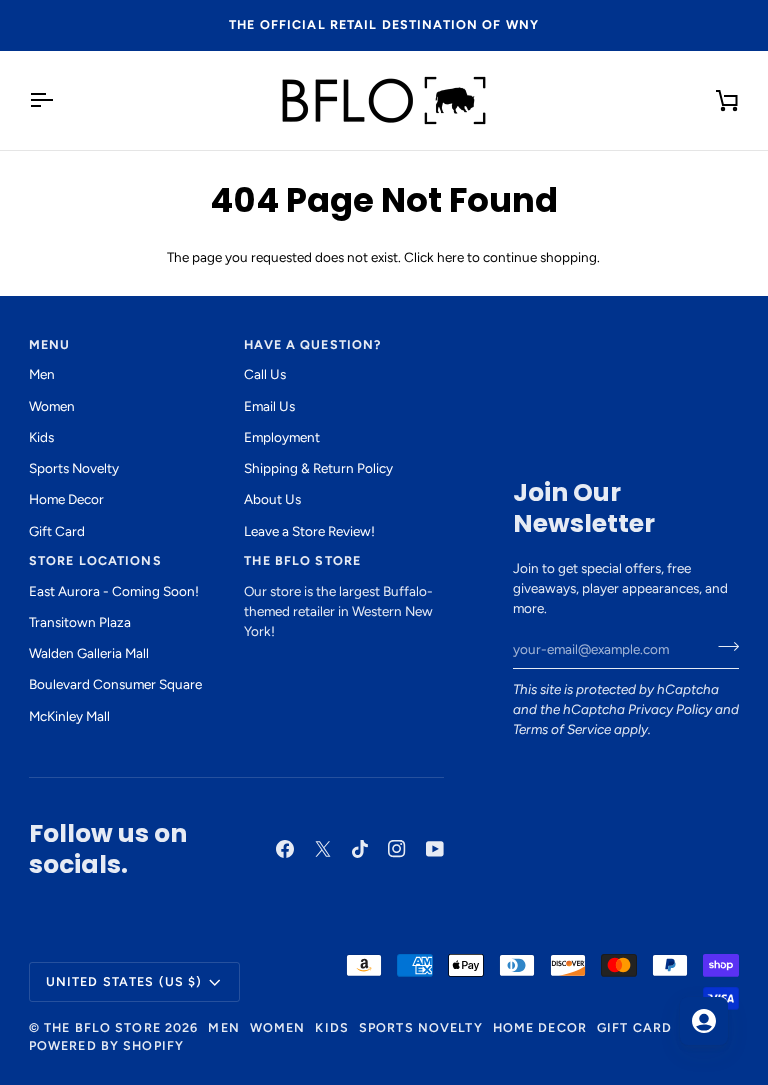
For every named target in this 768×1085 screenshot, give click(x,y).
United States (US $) (124, 981)
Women (52, 406)
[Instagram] (397, 849)
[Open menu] (59, 100)
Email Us (269, 406)
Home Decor (66, 499)
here (450, 257)
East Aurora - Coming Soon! (114, 591)
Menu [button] (50, 344)
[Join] (722, 647)
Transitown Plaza (80, 622)
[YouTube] (435, 849)
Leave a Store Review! (309, 531)
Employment (282, 437)
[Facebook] (285, 849)
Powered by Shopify (106, 1045)
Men (42, 374)
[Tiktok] (360, 849)
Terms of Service (562, 729)
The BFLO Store (102, 1027)
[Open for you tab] (704, 1021)
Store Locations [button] (95, 560)
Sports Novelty (74, 468)
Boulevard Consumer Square (115, 684)
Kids (41, 437)
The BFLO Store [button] (302, 560)
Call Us (265, 374)
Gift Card (57, 531)
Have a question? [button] (312, 344)
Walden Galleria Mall (89, 653)
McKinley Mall (69, 716)
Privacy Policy (670, 709)
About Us (272, 499)
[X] (323, 849)
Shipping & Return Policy (318, 468)
